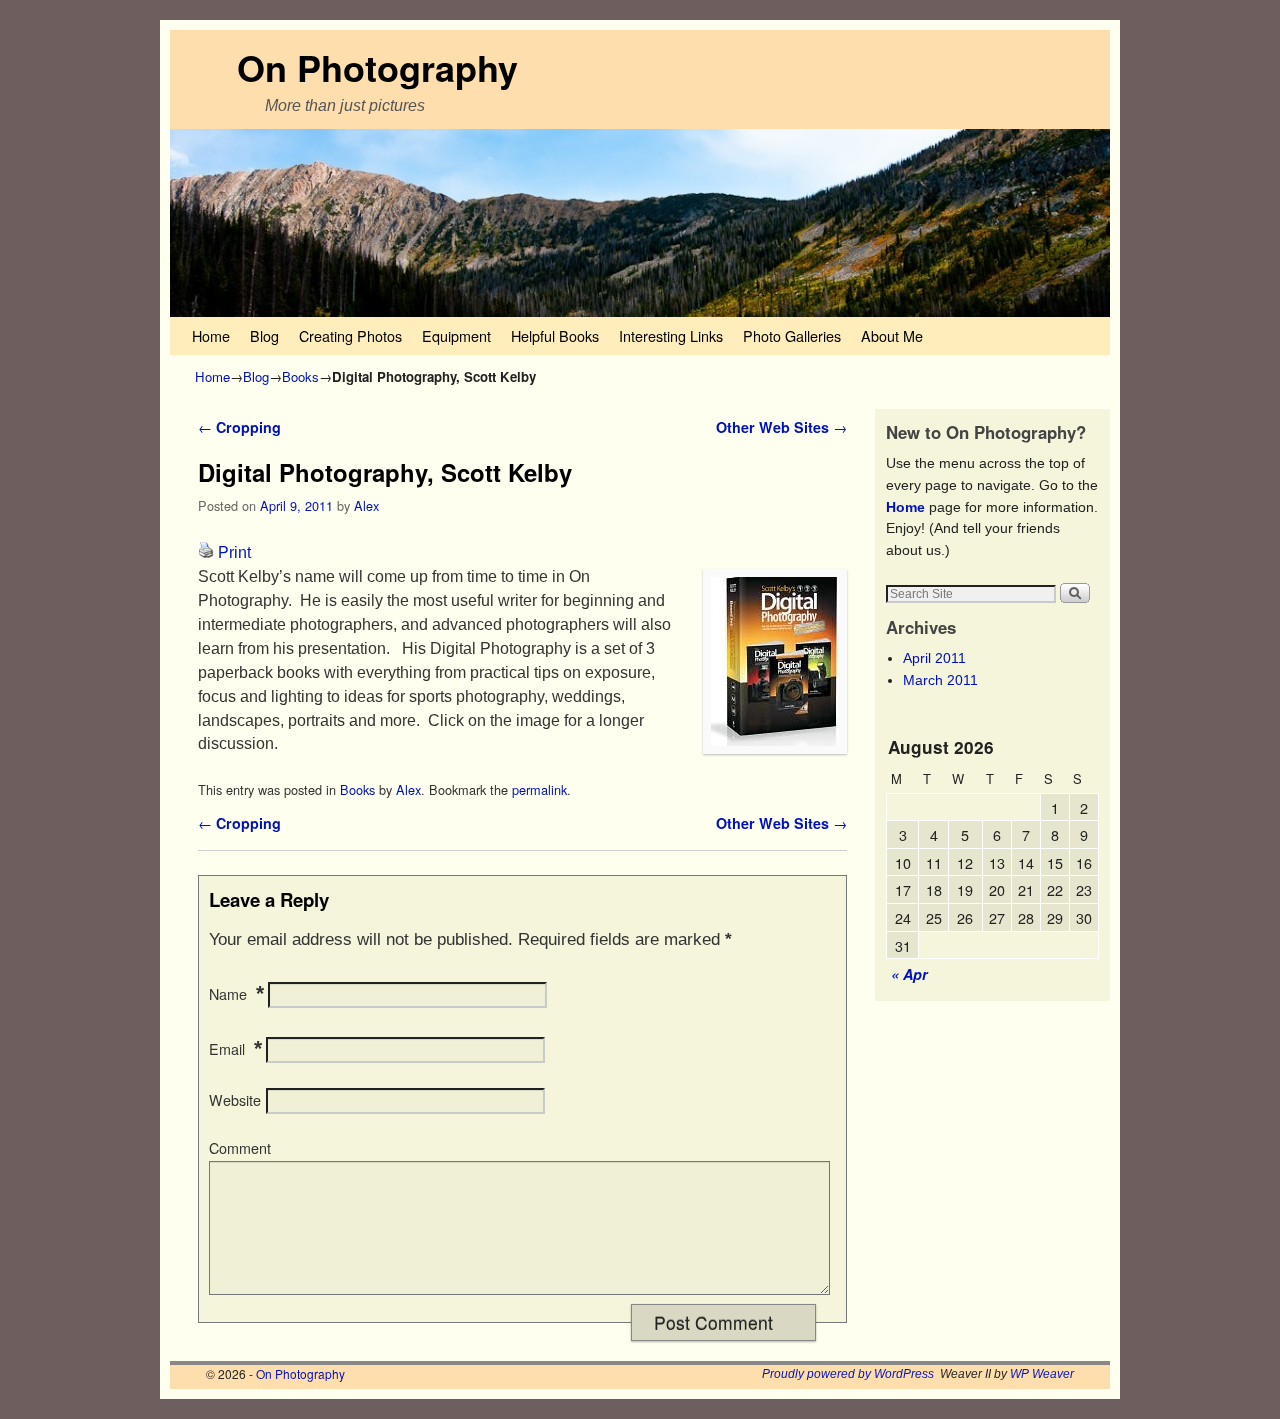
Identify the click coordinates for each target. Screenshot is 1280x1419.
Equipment (456, 335)
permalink (539, 789)
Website (235, 1100)
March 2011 (940, 680)
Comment (240, 1148)
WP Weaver (1042, 1374)
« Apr (909, 974)
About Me (892, 335)
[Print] (206, 552)
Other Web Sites (781, 427)
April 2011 (934, 658)
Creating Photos (350, 335)
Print (234, 552)
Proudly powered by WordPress (848, 1374)
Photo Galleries (792, 335)
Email (227, 1049)
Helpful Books (555, 335)
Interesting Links (671, 335)
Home (211, 335)
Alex (366, 505)
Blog (264, 335)
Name (228, 994)
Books (300, 376)
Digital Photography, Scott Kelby (385, 472)
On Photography (377, 67)
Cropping (239, 427)
